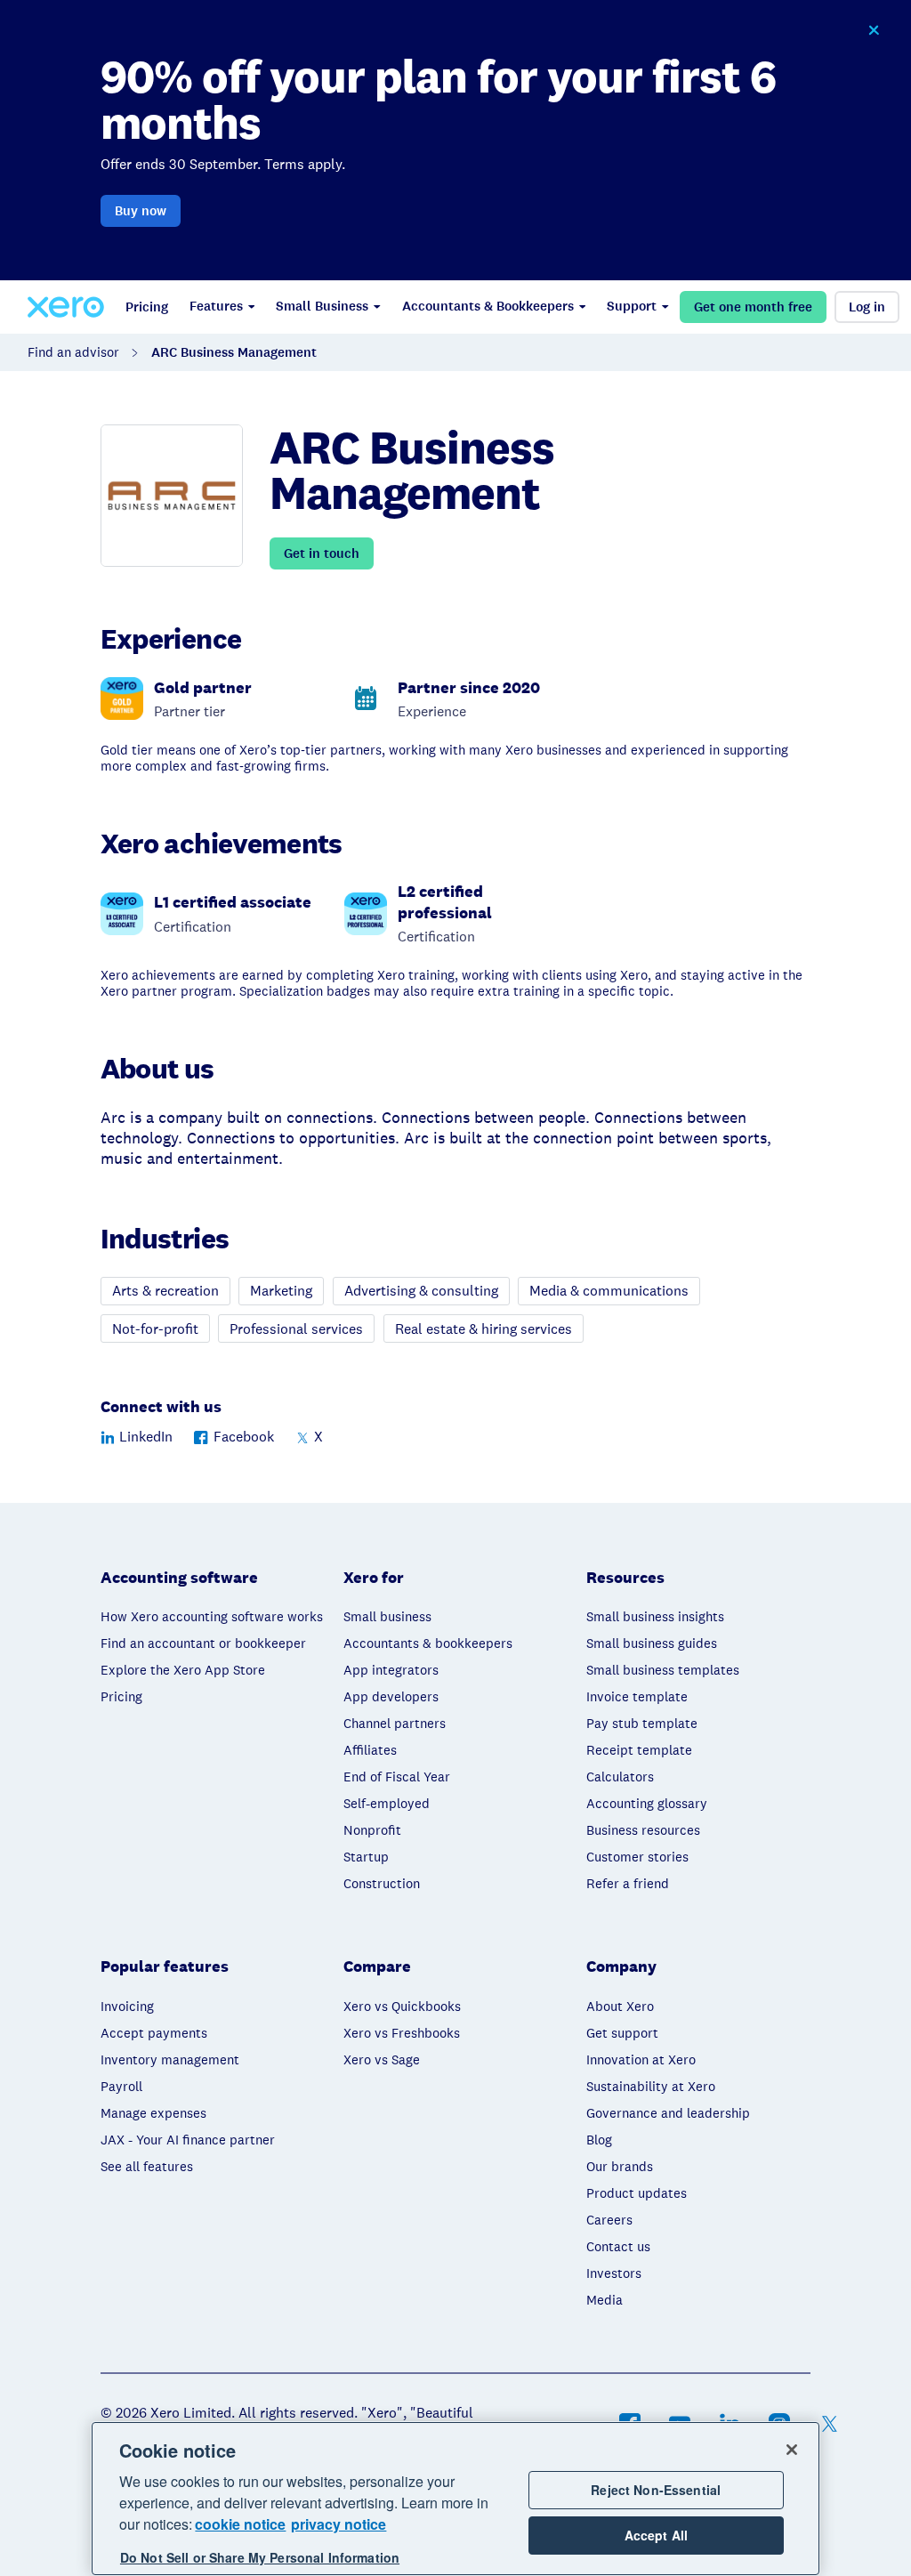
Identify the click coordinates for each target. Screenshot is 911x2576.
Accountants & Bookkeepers (488, 306)
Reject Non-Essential (656, 2490)
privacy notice (339, 2524)
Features (216, 306)
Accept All (656, 2535)
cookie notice (240, 2524)
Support (632, 306)
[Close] (792, 2450)
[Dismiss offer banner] (874, 30)
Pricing (147, 307)
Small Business (322, 306)
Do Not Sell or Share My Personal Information (260, 2557)
